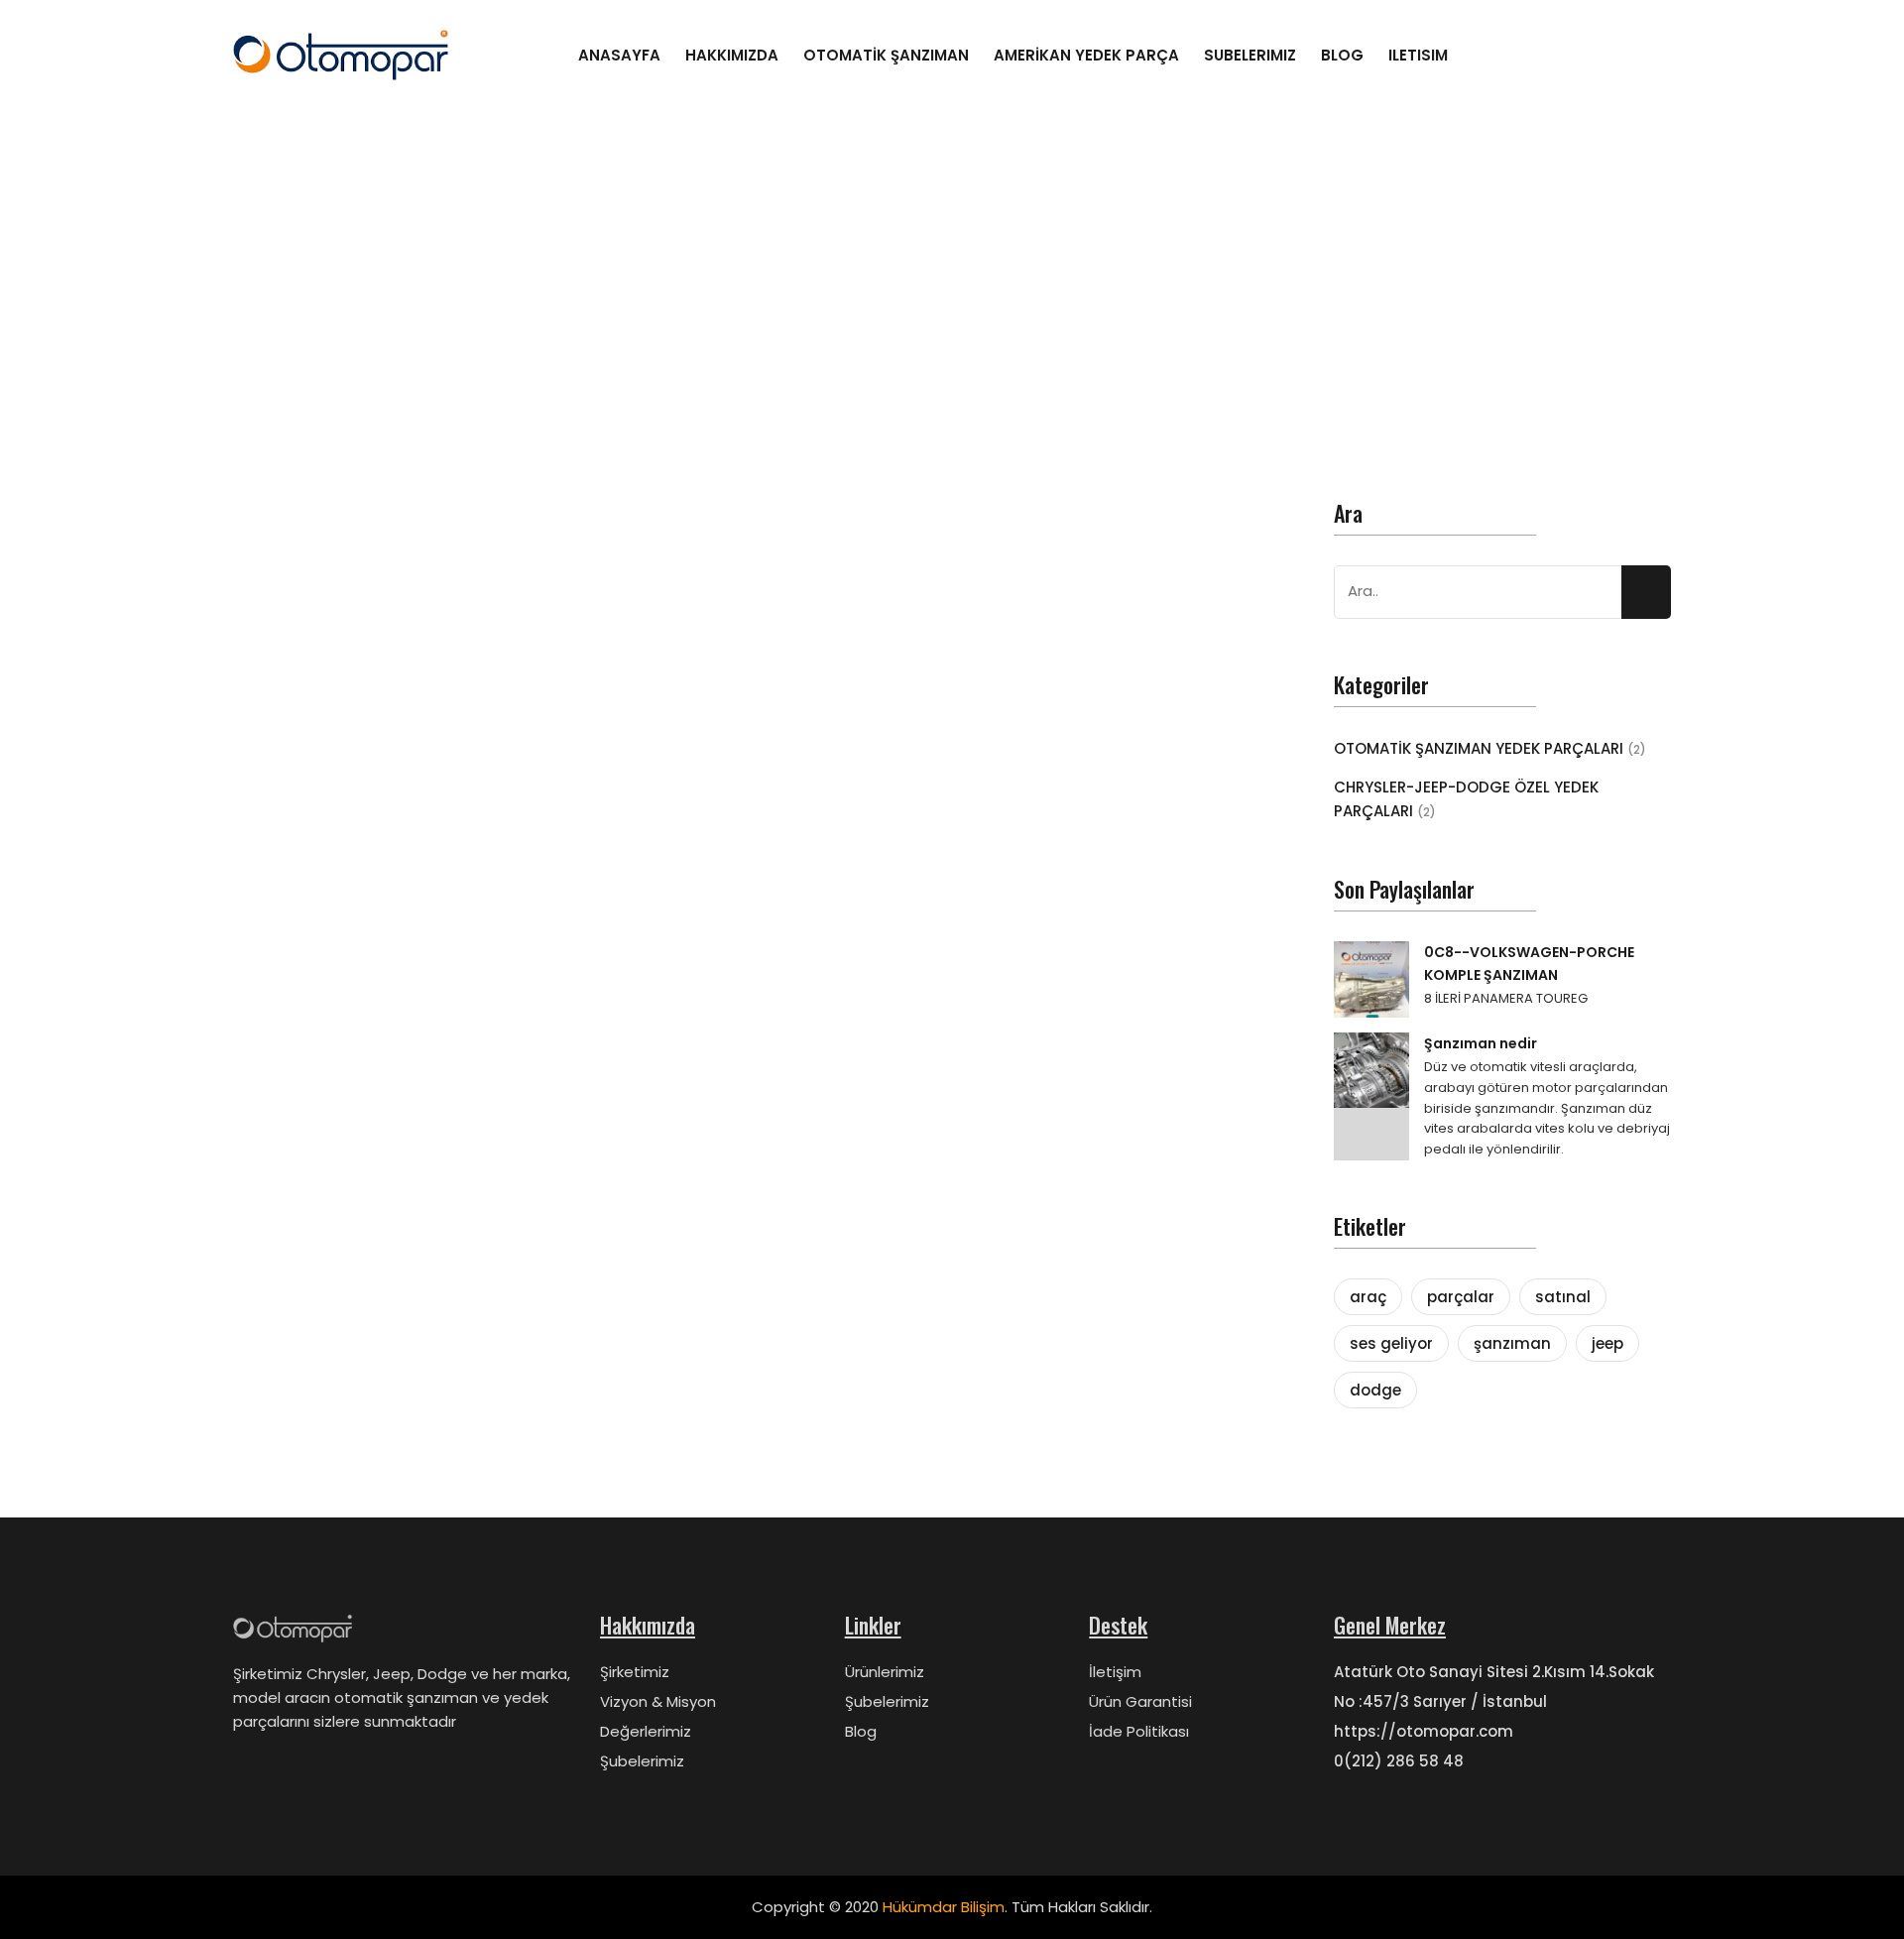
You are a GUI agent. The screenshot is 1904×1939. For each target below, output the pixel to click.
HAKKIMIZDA (732, 55)
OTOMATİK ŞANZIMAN (886, 55)
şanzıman (1512, 1343)
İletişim (1115, 1672)
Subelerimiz (1250, 55)
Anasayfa (619, 55)
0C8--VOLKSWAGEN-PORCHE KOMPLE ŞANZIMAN (1529, 963)
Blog (1342, 55)
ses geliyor (1391, 1343)
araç (1368, 1297)
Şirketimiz (635, 1672)
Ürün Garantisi (1140, 1701)
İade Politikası (1139, 1731)
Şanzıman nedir (1481, 1043)
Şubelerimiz (642, 1761)
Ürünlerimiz (885, 1672)
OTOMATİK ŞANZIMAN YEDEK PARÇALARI (1490, 748)
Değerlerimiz (646, 1731)
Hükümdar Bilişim (944, 1907)
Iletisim (1418, 55)
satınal (1563, 1297)
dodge (1375, 1390)
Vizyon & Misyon (658, 1701)
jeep (1607, 1343)
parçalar (1461, 1297)
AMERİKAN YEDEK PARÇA (1086, 55)
